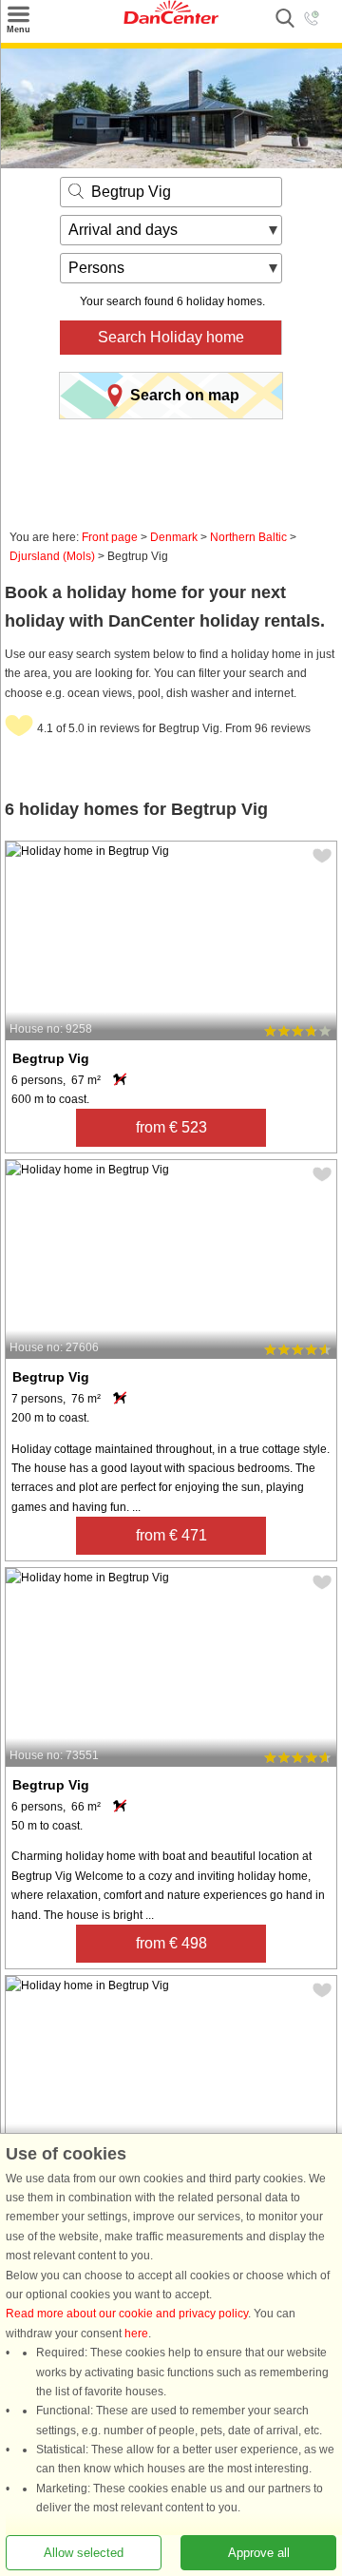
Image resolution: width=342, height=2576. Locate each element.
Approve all (259, 2553)
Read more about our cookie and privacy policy (127, 2315)
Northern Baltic (248, 537)
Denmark (174, 537)
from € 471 (171, 1535)
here (136, 2334)
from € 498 (171, 1943)
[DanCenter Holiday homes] (171, 20)
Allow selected (84, 2553)
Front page (110, 537)
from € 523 (171, 1127)
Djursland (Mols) (52, 556)
